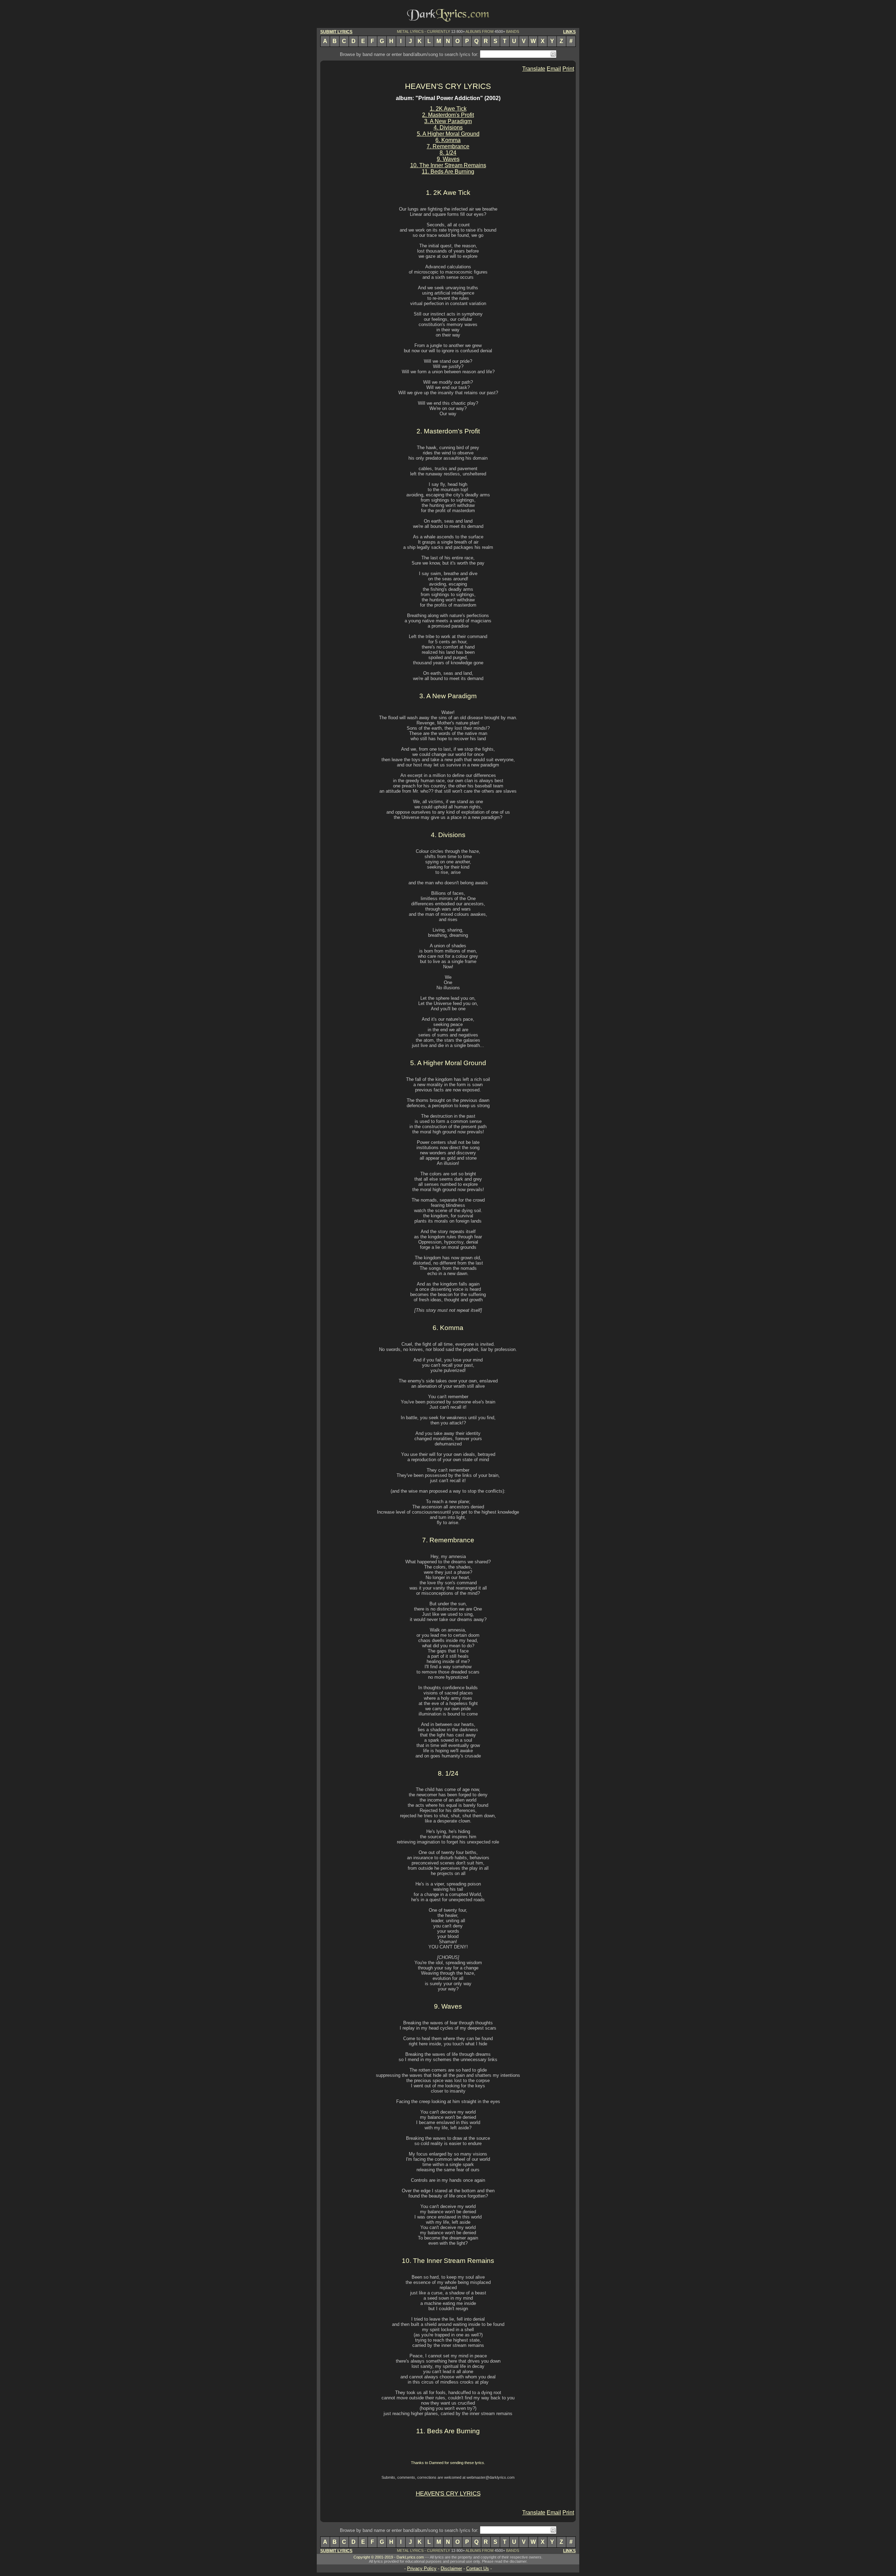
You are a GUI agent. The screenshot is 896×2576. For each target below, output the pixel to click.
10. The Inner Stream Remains (448, 165)
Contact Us (478, 2568)
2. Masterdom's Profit (448, 115)
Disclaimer (451, 2568)
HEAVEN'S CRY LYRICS (448, 86)
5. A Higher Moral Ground (448, 134)
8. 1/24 (448, 153)
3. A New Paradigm (448, 121)
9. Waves (448, 159)
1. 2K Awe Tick (448, 109)
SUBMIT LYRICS (336, 32)
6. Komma (448, 140)
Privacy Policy (422, 2568)
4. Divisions (448, 128)
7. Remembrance (448, 146)
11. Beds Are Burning (448, 172)
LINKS (569, 32)
